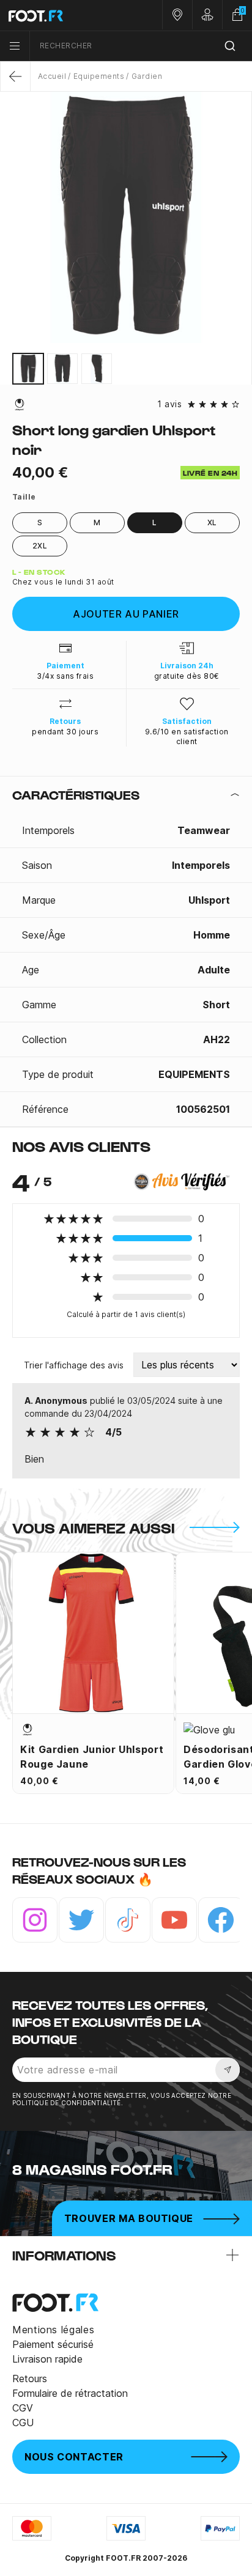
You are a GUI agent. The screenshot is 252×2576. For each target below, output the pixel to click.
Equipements (99, 76)
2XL (40, 546)
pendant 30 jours (65, 732)
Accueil (52, 76)
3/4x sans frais (65, 676)
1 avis (169, 404)
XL (212, 522)
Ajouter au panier (126, 614)
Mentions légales (53, 2330)
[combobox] (141, 46)
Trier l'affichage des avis (74, 1365)
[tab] (126, 795)
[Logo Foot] (63, 15)
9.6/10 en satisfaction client (187, 736)
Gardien (147, 76)
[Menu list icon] (15, 46)
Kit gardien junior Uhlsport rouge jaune (92, 1757)
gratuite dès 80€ (187, 676)
